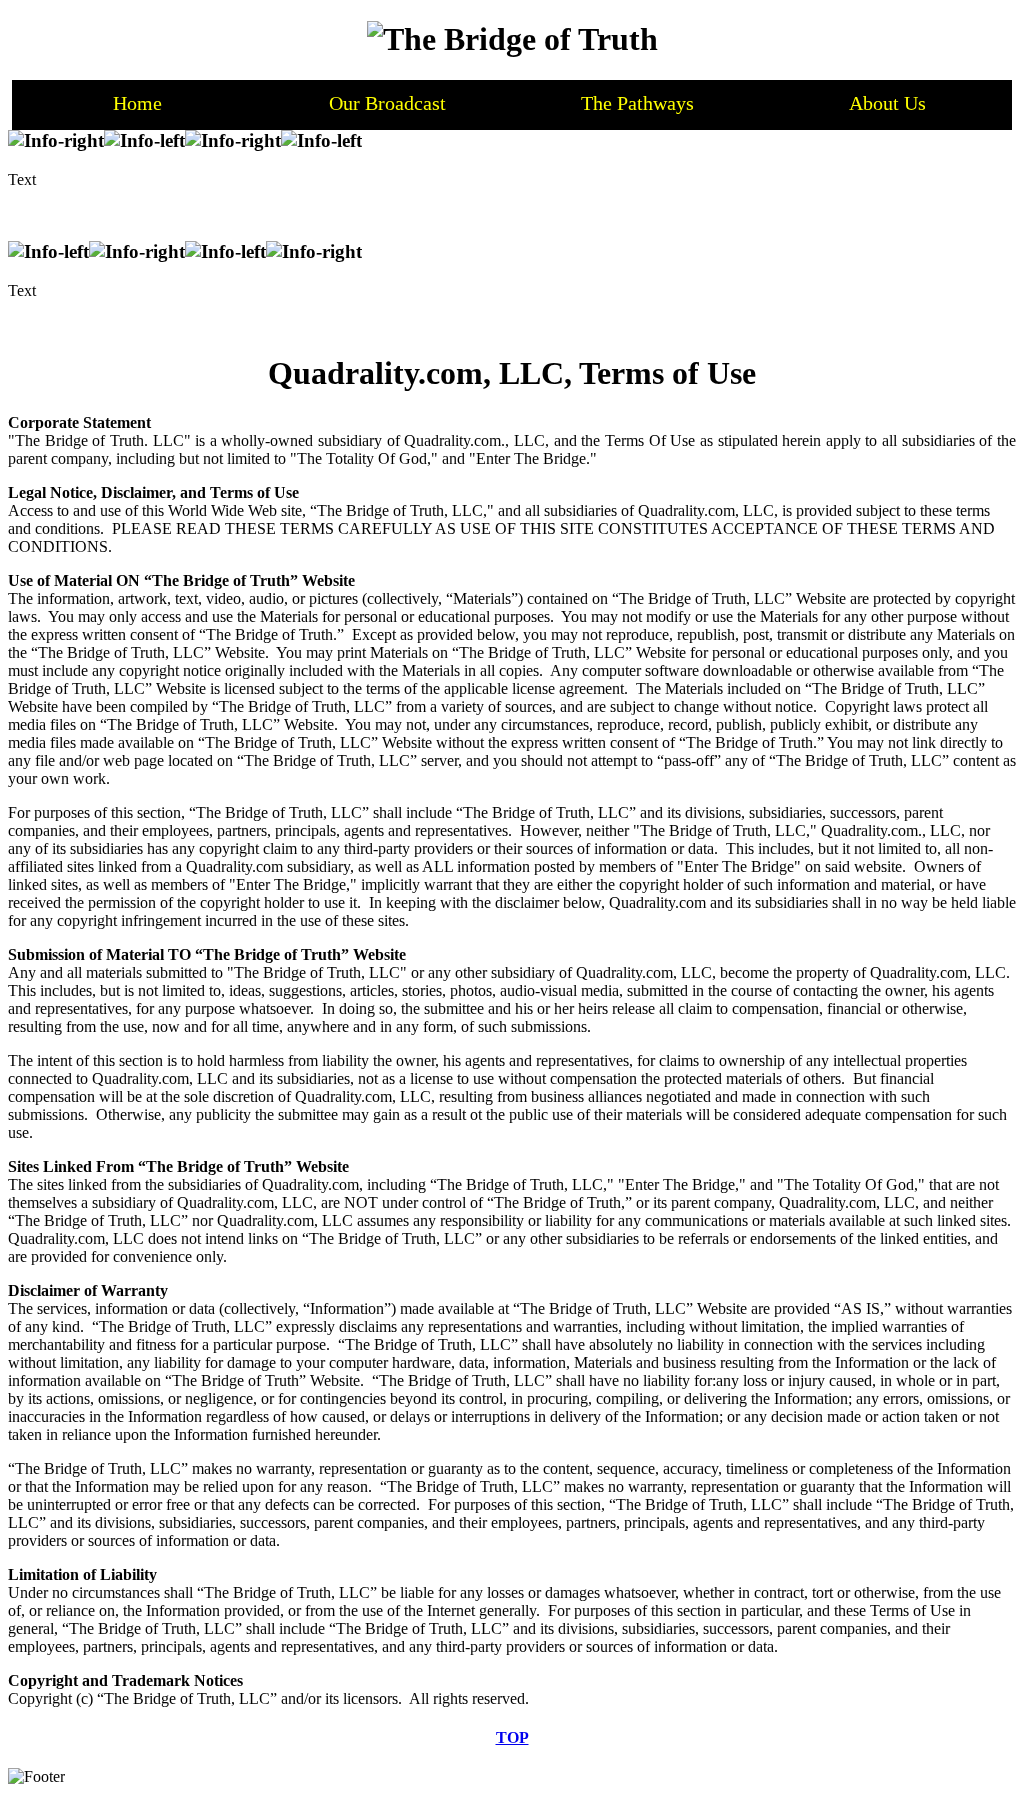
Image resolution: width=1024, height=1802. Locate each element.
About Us (887, 103)
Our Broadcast (387, 103)
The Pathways (637, 103)
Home (137, 103)
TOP (512, 1737)
